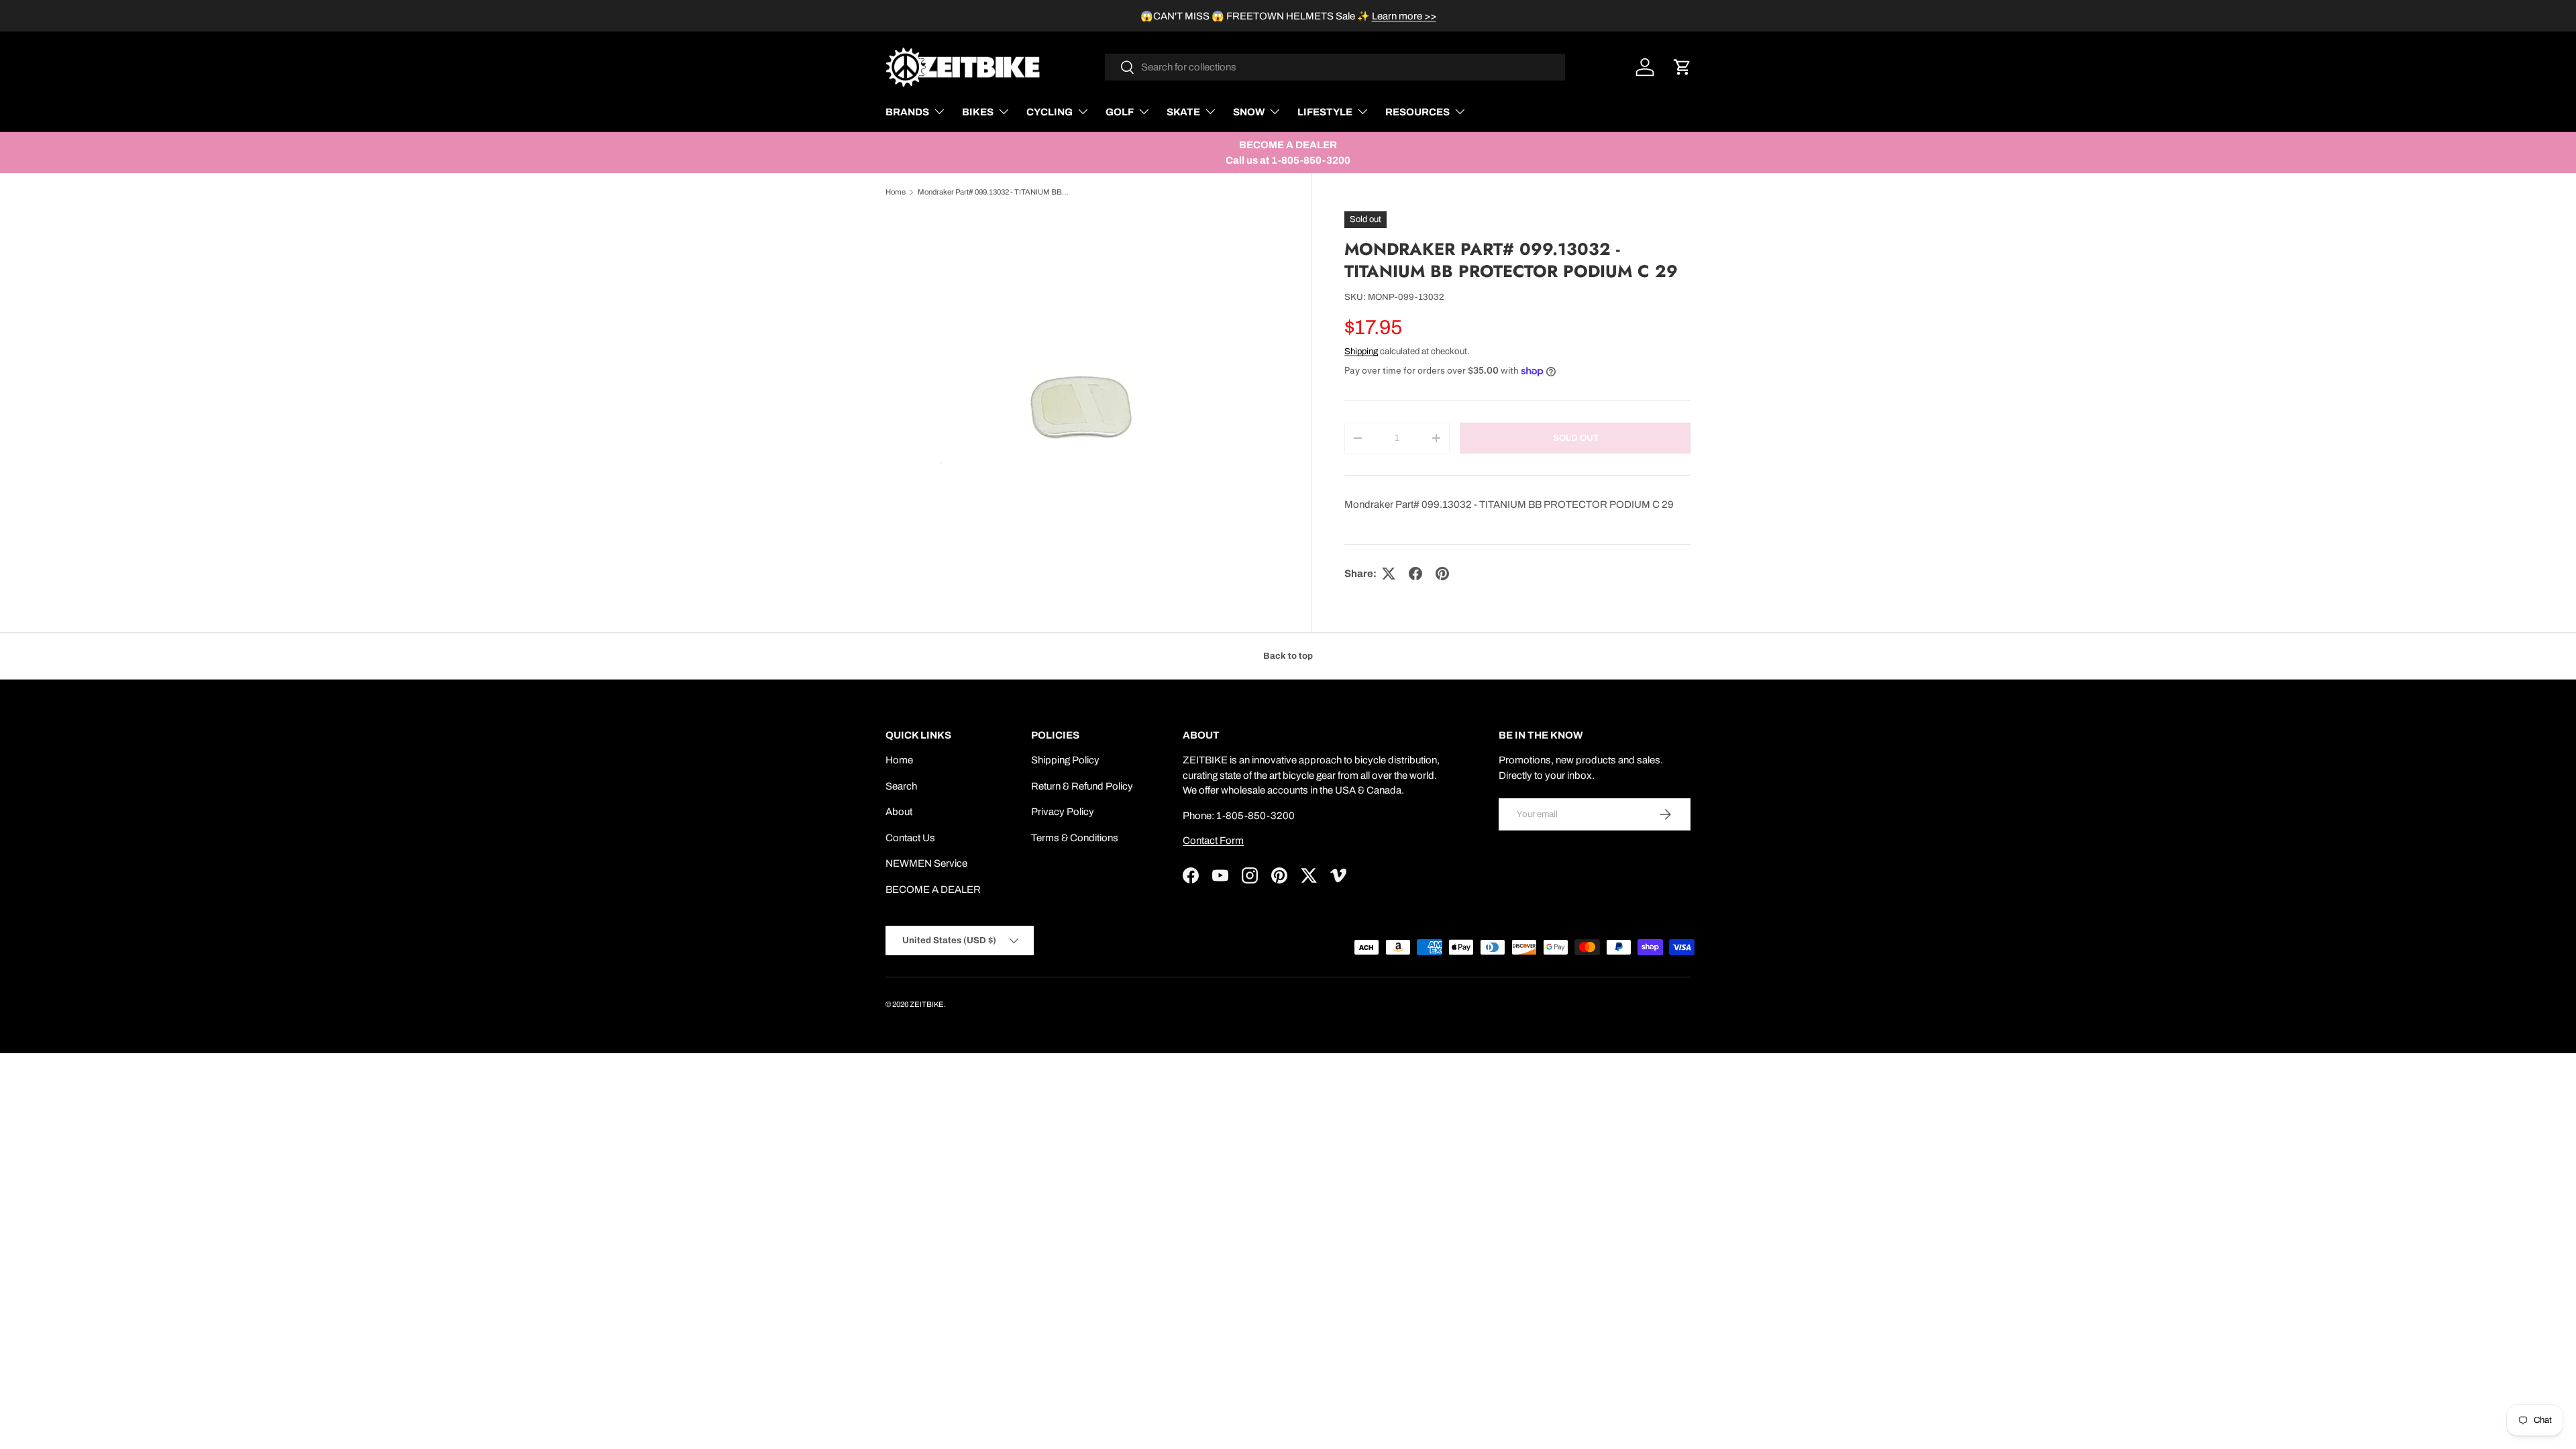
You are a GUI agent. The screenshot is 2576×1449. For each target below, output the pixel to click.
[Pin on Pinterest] (1442, 574)
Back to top (1288, 656)
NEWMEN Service (926, 863)
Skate (1183, 112)
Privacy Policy (1063, 812)
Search (901, 786)
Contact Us (910, 838)
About (899, 812)
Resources (1417, 112)
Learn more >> (1404, 16)
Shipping (1361, 351)
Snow (1249, 112)
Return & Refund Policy (1082, 786)
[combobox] (1335, 67)
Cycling (1050, 112)
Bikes (978, 112)
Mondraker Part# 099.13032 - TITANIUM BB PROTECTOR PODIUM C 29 (993, 192)
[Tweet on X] (1389, 574)
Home (896, 192)
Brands (907, 112)
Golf (1120, 112)
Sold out (1576, 438)
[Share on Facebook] (1415, 574)
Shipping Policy (1065, 760)
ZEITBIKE (927, 1004)
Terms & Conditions (1075, 838)
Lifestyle (1325, 112)
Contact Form (1213, 841)
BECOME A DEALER (933, 890)
